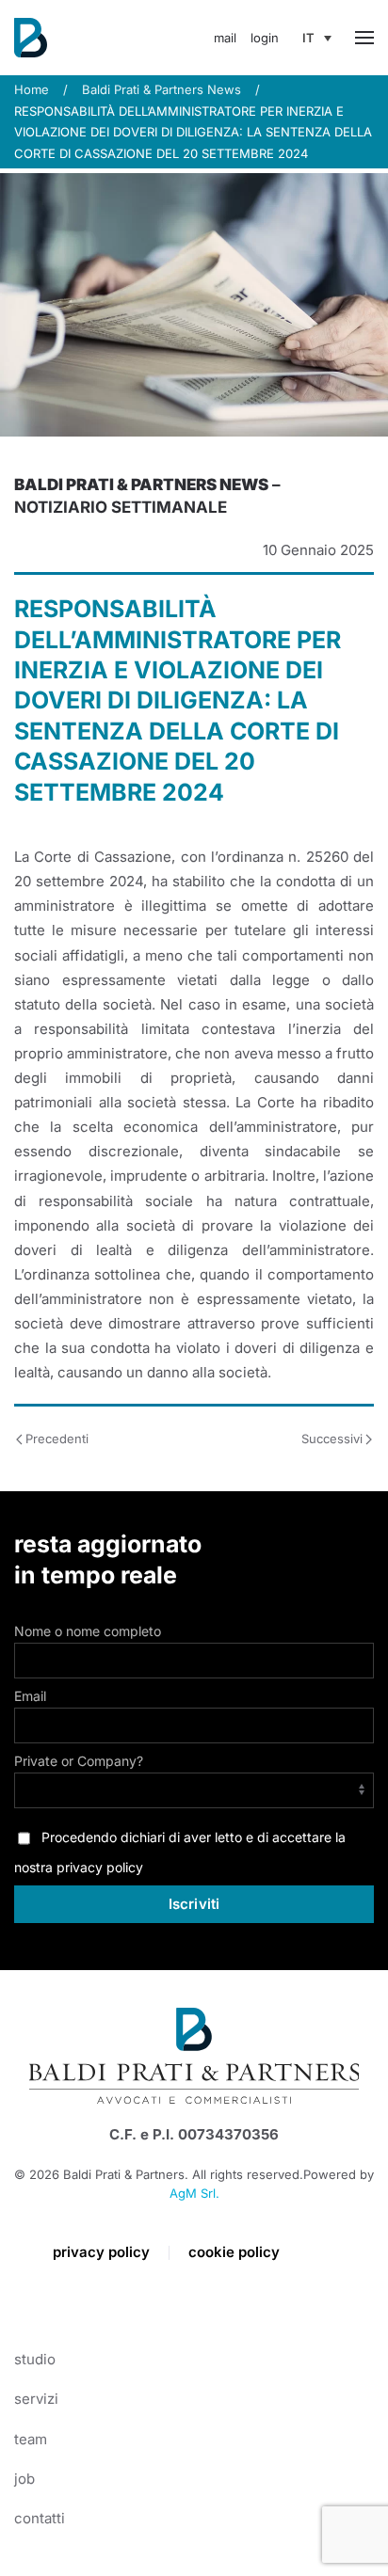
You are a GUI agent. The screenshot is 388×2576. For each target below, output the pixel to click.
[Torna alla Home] (31, 38)
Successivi (332, 1439)
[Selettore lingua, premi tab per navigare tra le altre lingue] (317, 38)
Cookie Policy (234, 2252)
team (31, 2439)
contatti (40, 2518)
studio (35, 2359)
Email (30, 1696)
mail (225, 38)
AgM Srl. (194, 2193)
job (24, 2479)
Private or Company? (79, 1761)
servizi (36, 2399)
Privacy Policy (101, 2252)
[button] (364, 38)
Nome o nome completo (88, 1631)
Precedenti (57, 1439)
